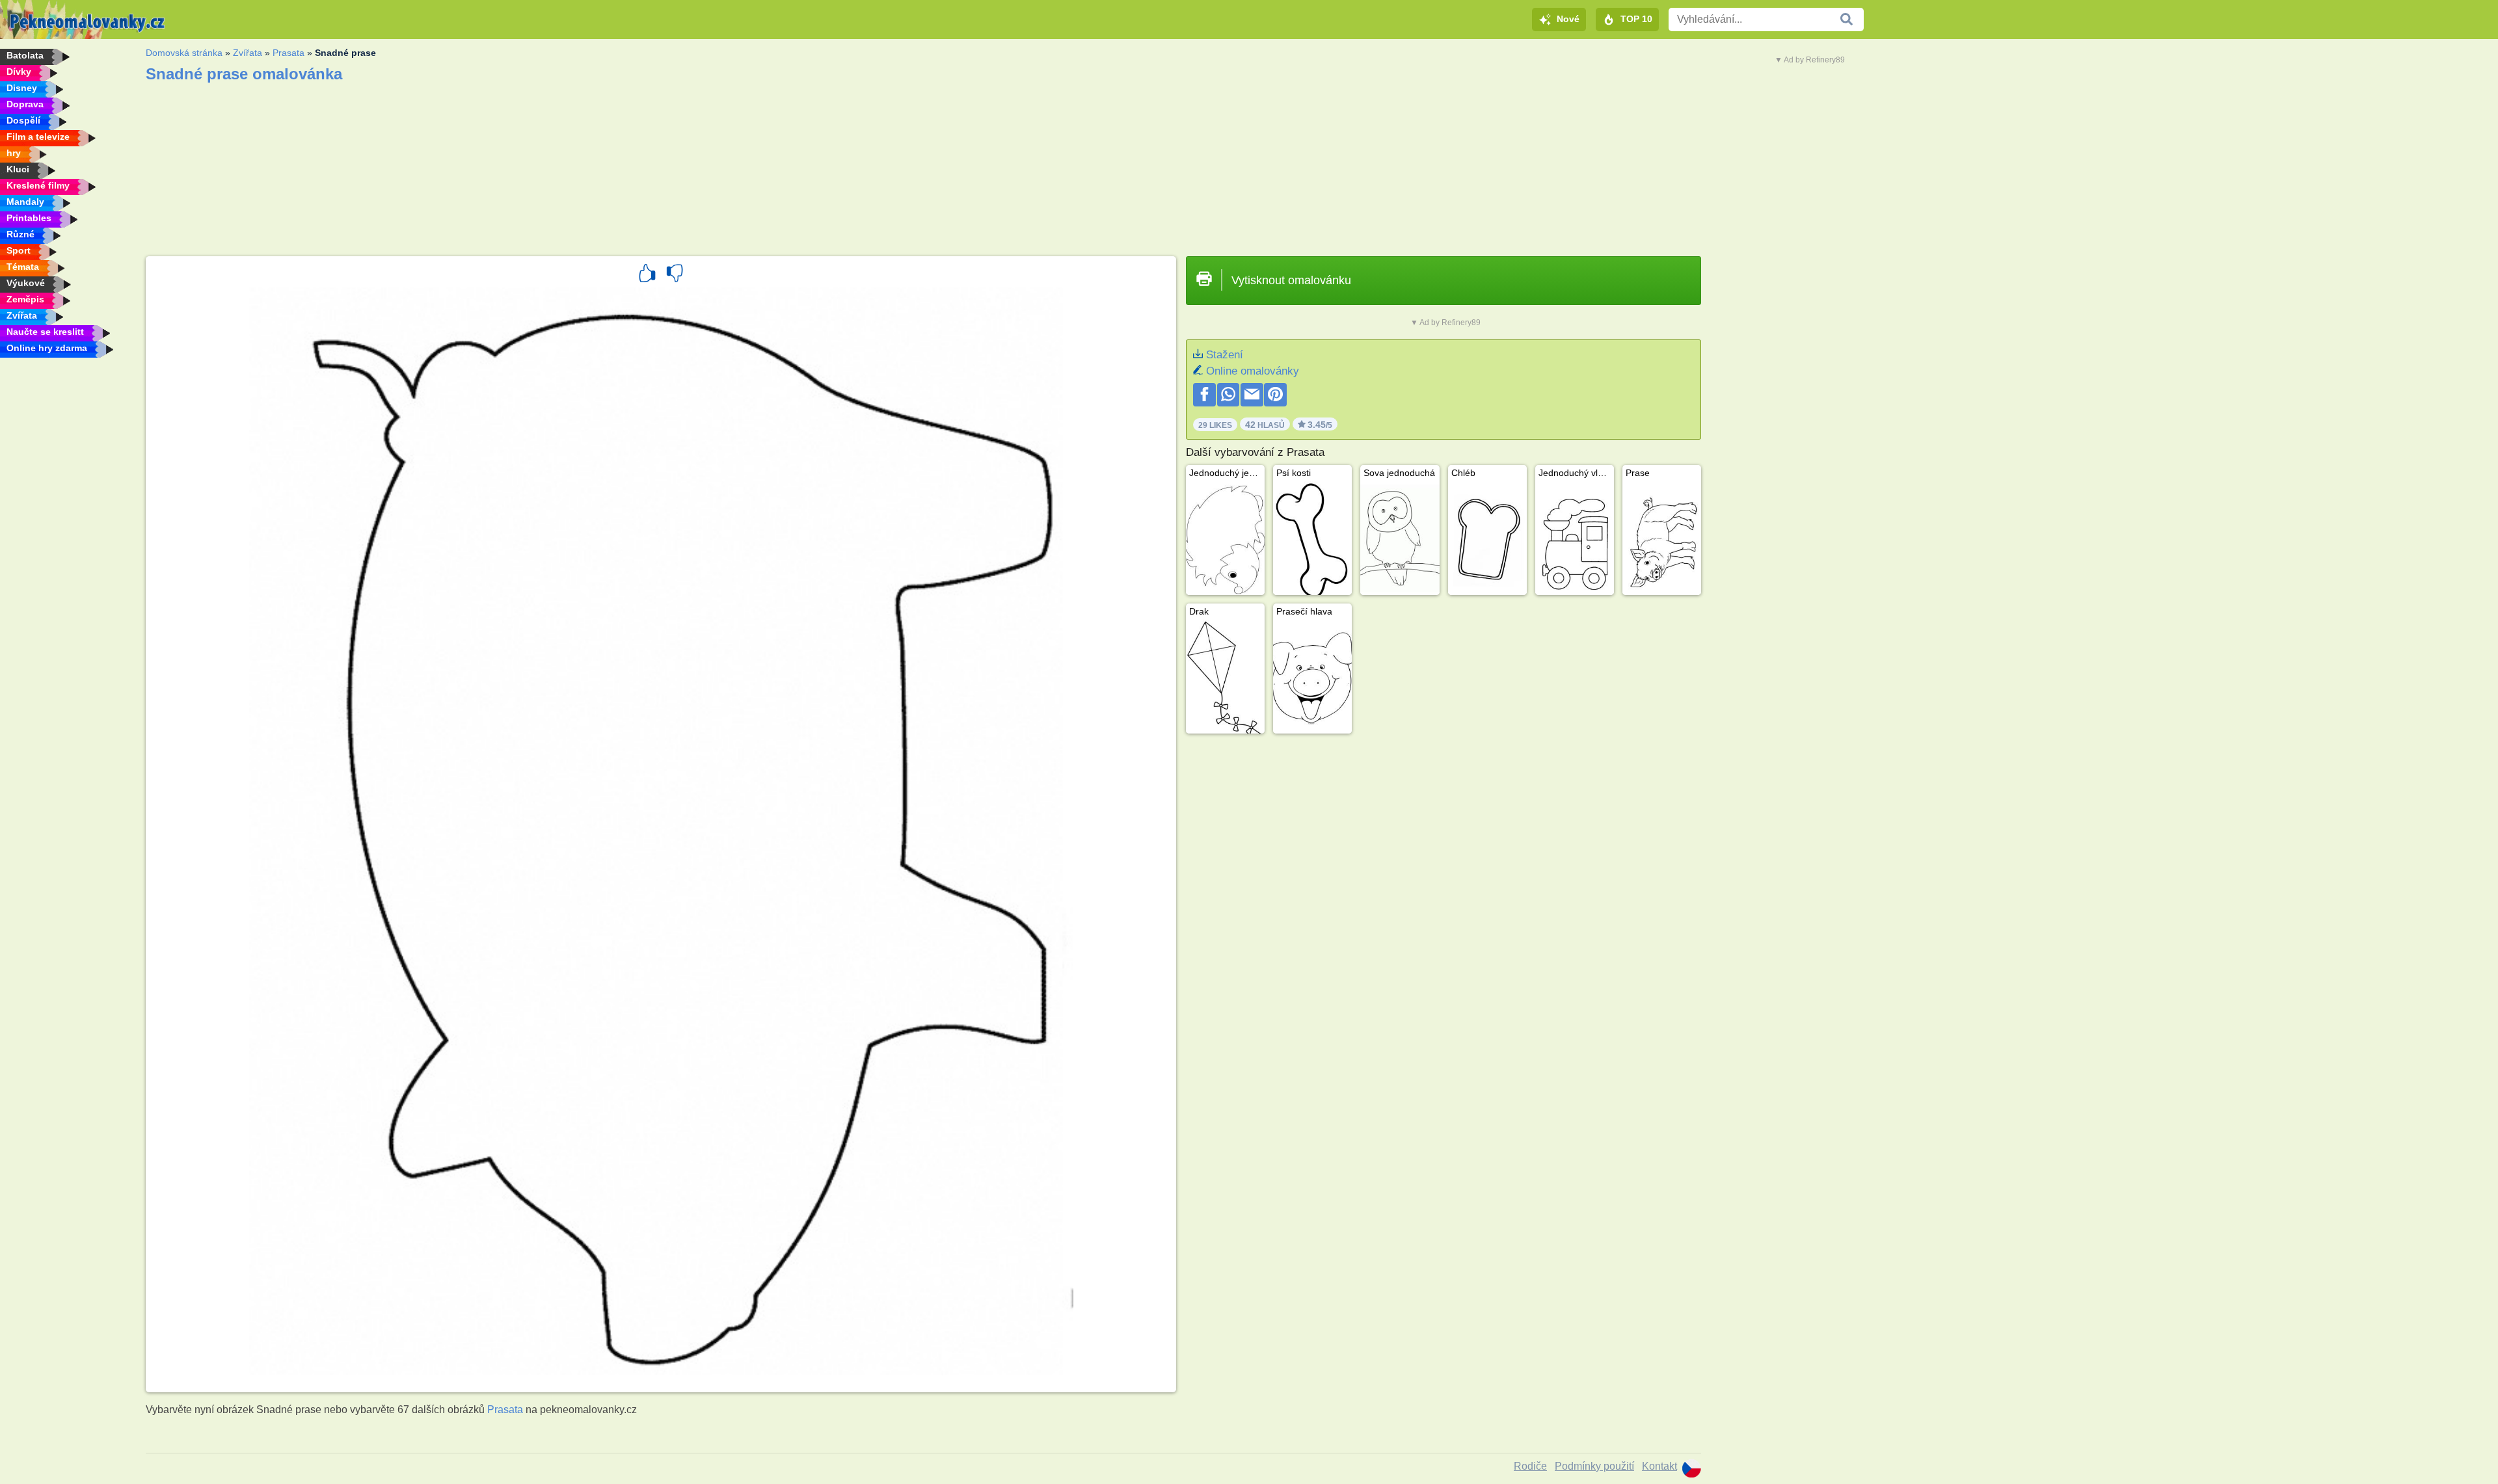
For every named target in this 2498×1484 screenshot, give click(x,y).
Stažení (1225, 355)
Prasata (289, 53)
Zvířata (248, 53)
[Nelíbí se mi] (675, 275)
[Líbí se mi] (647, 275)
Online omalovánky (1253, 371)
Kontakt (1659, 1466)
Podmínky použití (1594, 1466)
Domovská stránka (184, 53)
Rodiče (1530, 1466)
